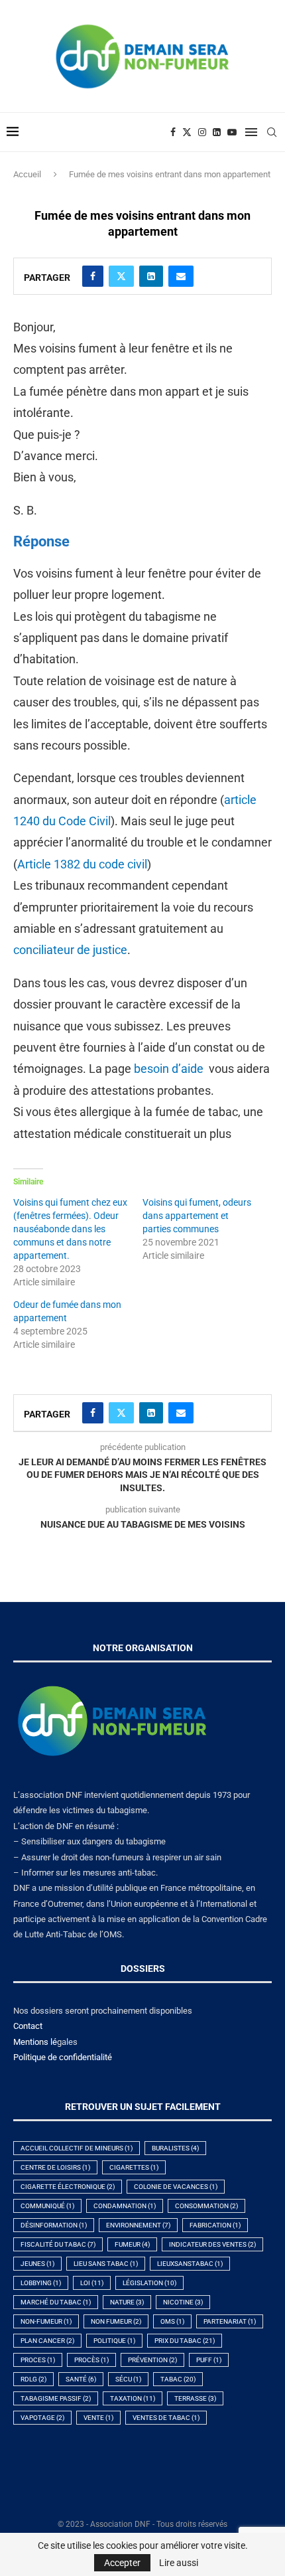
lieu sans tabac (106, 2264)
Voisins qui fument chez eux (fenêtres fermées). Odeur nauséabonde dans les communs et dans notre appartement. (70, 1229)
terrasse (195, 2398)
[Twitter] (187, 132)
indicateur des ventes (212, 2244)
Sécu (128, 2379)
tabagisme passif (56, 2398)
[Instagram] (202, 132)
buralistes (175, 2148)
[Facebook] (173, 132)
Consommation (206, 2206)
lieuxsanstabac (190, 2264)
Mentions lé (35, 2042)
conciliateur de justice (70, 950)
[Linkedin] (217, 132)
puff (209, 2360)
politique (114, 2341)
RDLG (33, 2379)
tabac (178, 2379)
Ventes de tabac (166, 2418)
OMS (172, 2321)
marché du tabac (56, 2302)
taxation (133, 2398)
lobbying (41, 2283)
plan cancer (47, 2341)
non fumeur (116, 2321)
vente (98, 2418)
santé (81, 2379)
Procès (91, 2360)
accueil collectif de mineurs (77, 2148)
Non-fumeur (46, 2321)
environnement (138, 2225)
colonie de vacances (176, 2187)
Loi (92, 2283)
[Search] (272, 132)
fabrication (215, 2225)
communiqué (47, 2206)
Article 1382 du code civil (82, 864)
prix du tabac (185, 2341)
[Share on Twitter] (121, 276)
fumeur (132, 2244)
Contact (28, 2026)
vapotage (42, 2418)
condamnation (125, 2206)
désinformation (54, 2225)
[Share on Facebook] (93, 276)
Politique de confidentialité (63, 2057)
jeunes (37, 2264)
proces (38, 2360)
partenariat (230, 2321)
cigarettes (134, 2167)
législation (149, 2283)
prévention (152, 2360)
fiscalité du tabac (58, 2244)
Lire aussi (179, 2563)
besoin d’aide (169, 1069)
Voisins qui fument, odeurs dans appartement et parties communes (197, 1216)
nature (127, 2302)
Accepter (122, 2563)
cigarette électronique (68, 2187)
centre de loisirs (55, 2167)
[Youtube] (232, 132)
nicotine (183, 2302)
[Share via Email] (181, 276)
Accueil (27, 174)
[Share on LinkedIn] (151, 276)
